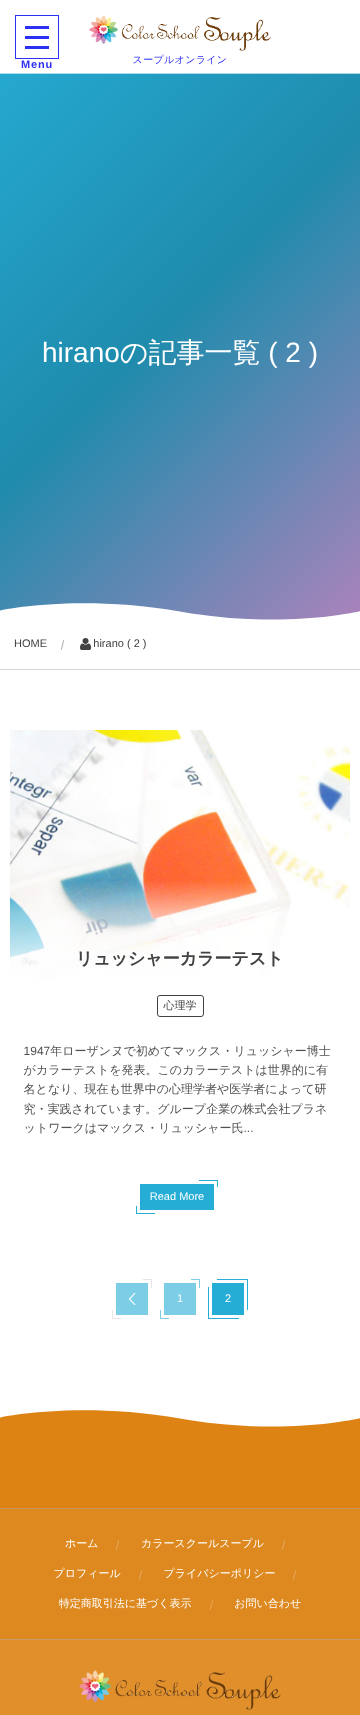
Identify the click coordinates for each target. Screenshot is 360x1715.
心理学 (180, 1006)
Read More (177, 1197)
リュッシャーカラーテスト (180, 958)
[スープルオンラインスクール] (180, 33)
